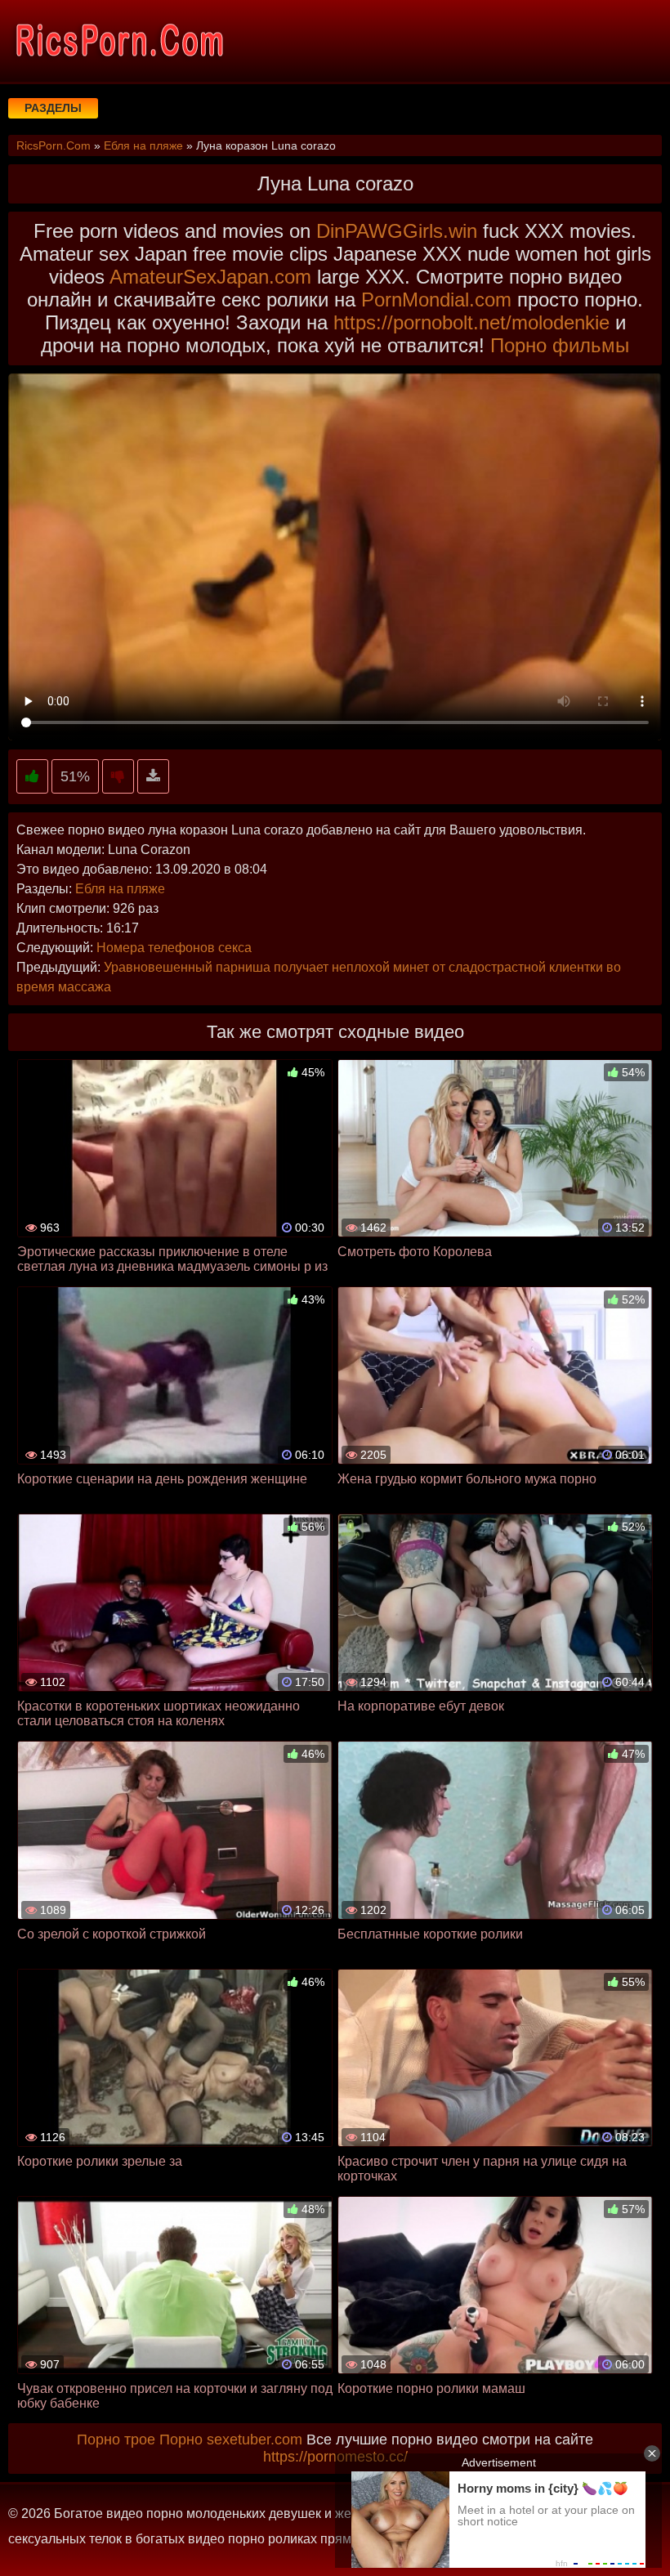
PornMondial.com (436, 300)
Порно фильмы (560, 345)
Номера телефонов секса (174, 948)
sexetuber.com (255, 2440)
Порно (181, 2440)
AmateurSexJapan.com (210, 277)
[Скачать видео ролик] (153, 777)
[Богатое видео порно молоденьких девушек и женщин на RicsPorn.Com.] (118, 41)
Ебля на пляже (120, 889)
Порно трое (116, 2440)
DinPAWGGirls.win (397, 231)
